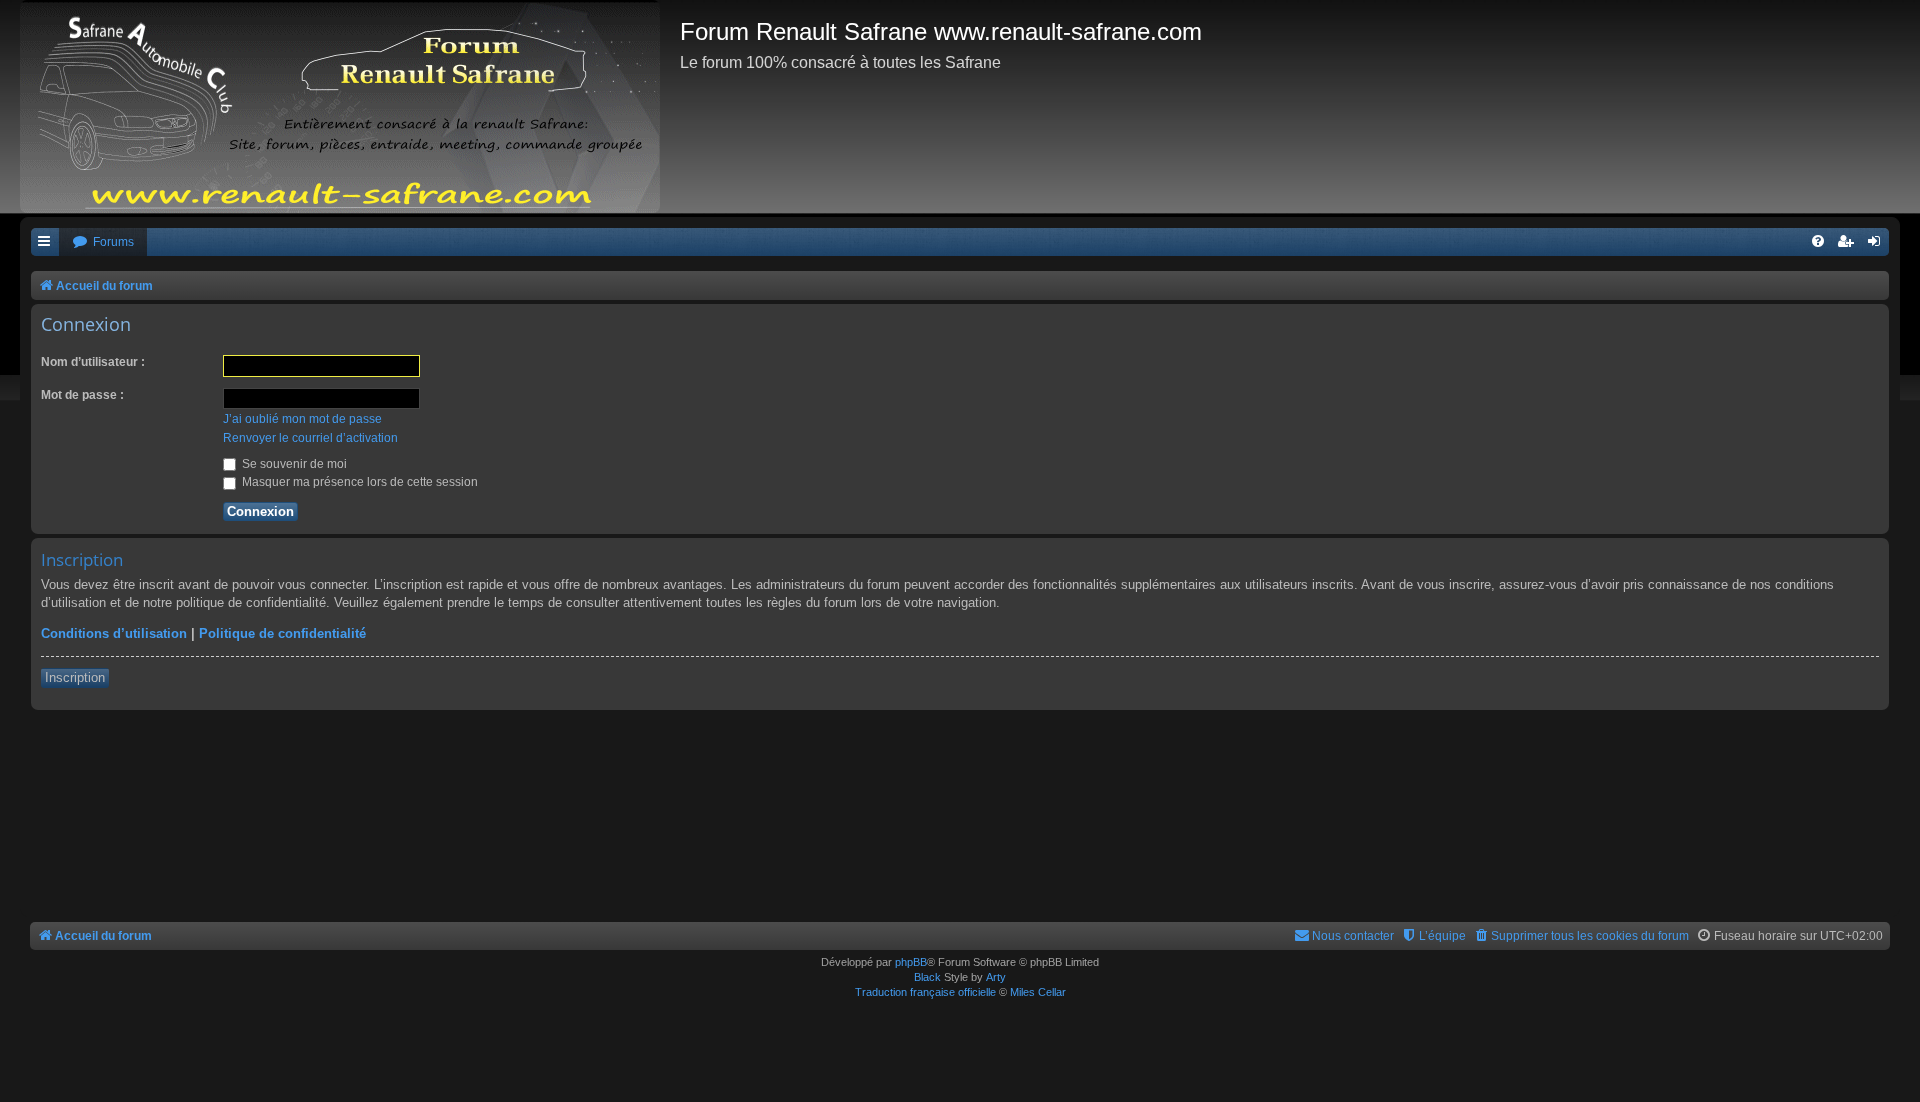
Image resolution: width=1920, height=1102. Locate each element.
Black (927, 977)
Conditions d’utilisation (114, 633)
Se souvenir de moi (293, 464)
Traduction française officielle (925, 992)
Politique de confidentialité (282, 633)
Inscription (75, 677)
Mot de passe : (82, 395)
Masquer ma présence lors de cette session (358, 482)
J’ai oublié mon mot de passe (302, 419)
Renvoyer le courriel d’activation (310, 438)
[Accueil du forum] (350, 106)
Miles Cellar (1038, 992)
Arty (996, 977)
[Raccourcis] (45, 242)
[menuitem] (103, 242)
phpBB (911, 962)
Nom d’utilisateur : (93, 362)
